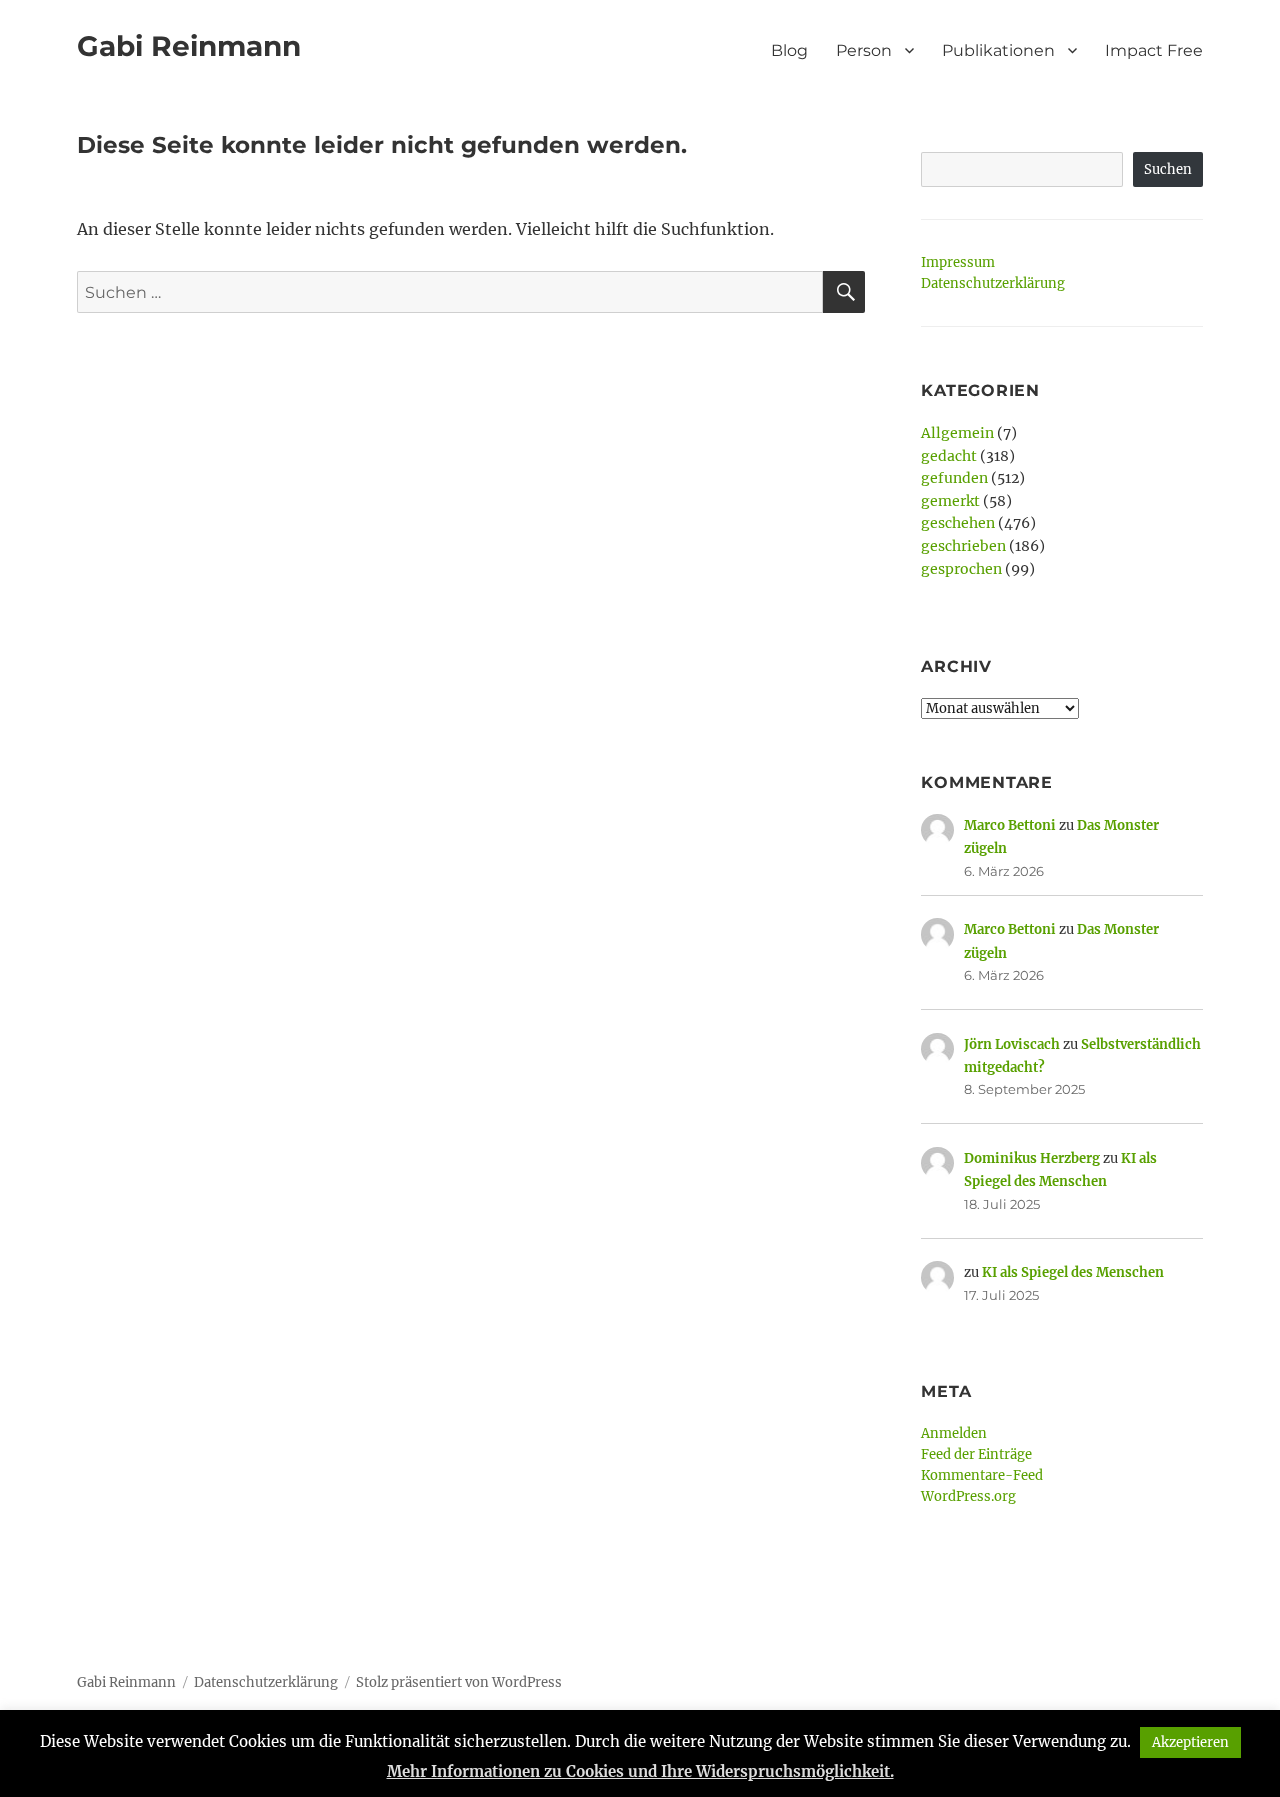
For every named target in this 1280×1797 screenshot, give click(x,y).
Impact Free (1154, 50)
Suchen (1168, 169)
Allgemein (957, 433)
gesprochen (961, 569)
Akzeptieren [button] (1190, 1742)
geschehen (958, 523)
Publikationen (998, 50)
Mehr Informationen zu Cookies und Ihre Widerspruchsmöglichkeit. (640, 1771)
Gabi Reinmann (189, 46)
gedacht (949, 456)
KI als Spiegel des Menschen (1073, 1272)
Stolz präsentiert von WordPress (459, 1682)
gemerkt (950, 501)
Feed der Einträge (976, 1454)
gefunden (954, 478)
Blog (789, 50)
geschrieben (963, 546)
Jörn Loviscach (1012, 1044)
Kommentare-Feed (982, 1475)
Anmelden (954, 1433)
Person (864, 50)
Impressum (958, 262)
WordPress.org (968, 1496)
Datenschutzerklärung (993, 283)
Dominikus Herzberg (1032, 1158)
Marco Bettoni (1010, 825)
